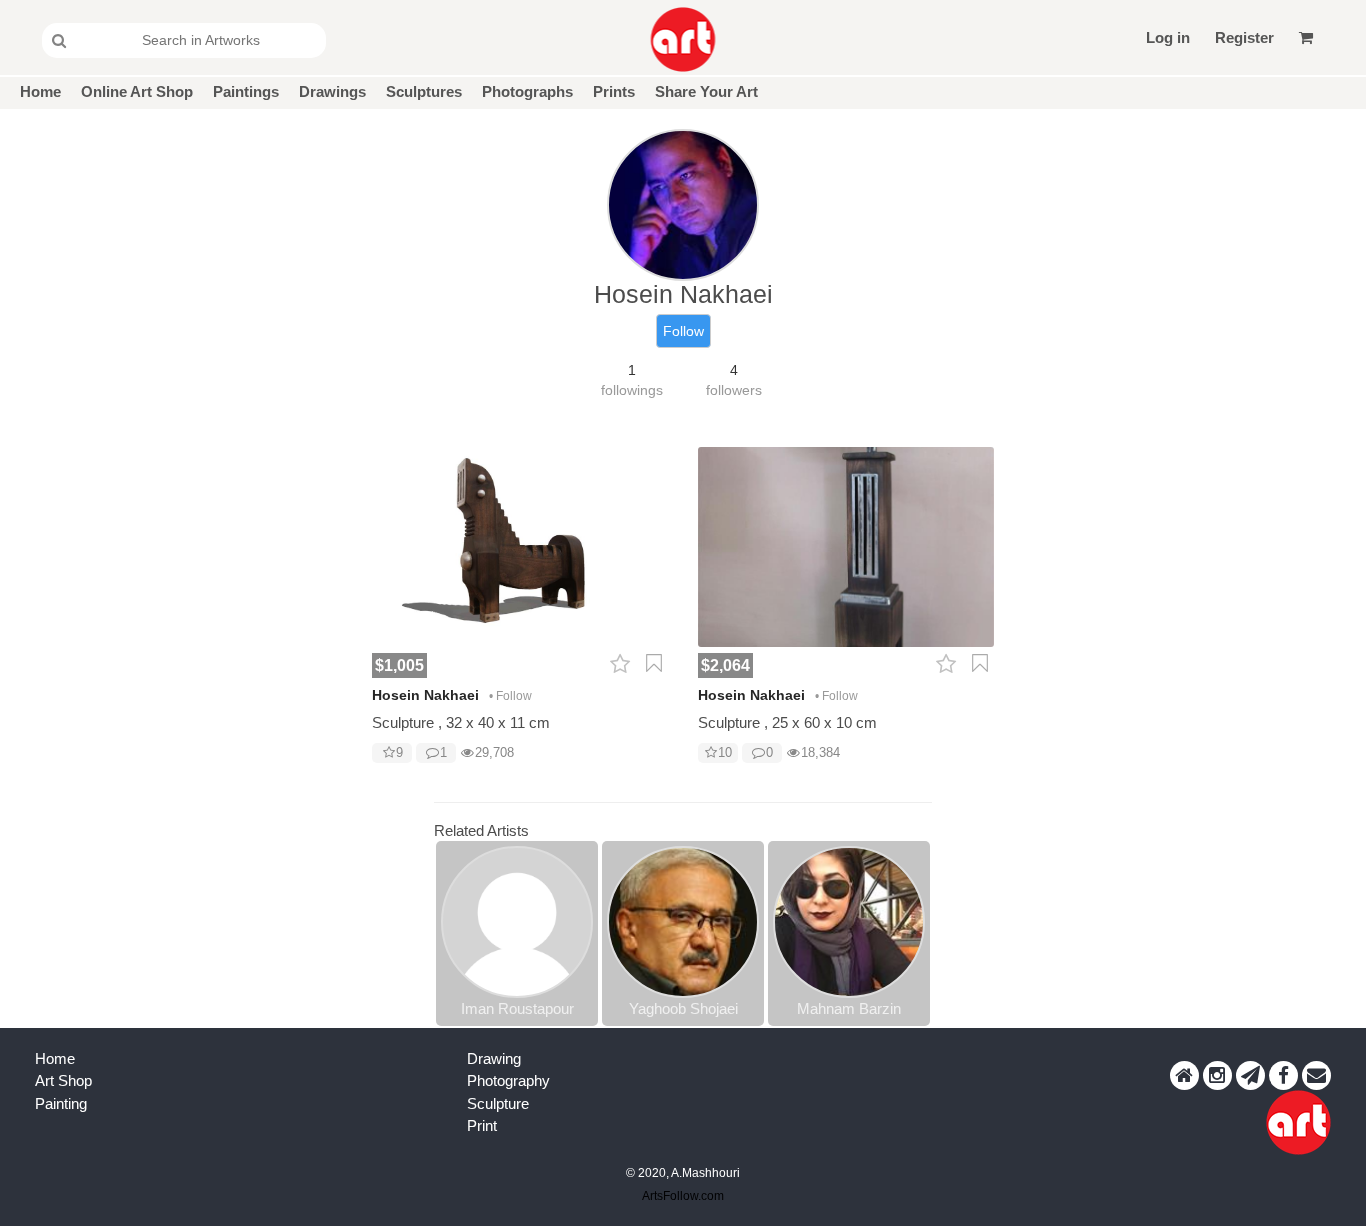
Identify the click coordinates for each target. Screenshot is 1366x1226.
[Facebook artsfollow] (1283, 1075)
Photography (508, 1080)
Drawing (494, 1058)
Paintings (246, 91)
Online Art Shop (137, 91)
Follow (683, 331)
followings (632, 390)
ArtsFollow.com (683, 1196)
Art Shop (63, 1080)
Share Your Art (706, 91)
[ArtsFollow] (683, 39)
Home (40, 91)
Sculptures (424, 91)
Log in (1168, 37)
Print (482, 1125)
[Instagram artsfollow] (1217, 1075)
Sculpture (498, 1103)
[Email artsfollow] (1316, 1075)
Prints (614, 91)
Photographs (527, 91)
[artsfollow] (1184, 1075)
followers (734, 390)
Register (1244, 37)
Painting (61, 1103)
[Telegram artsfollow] (1250, 1075)
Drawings (332, 91)
